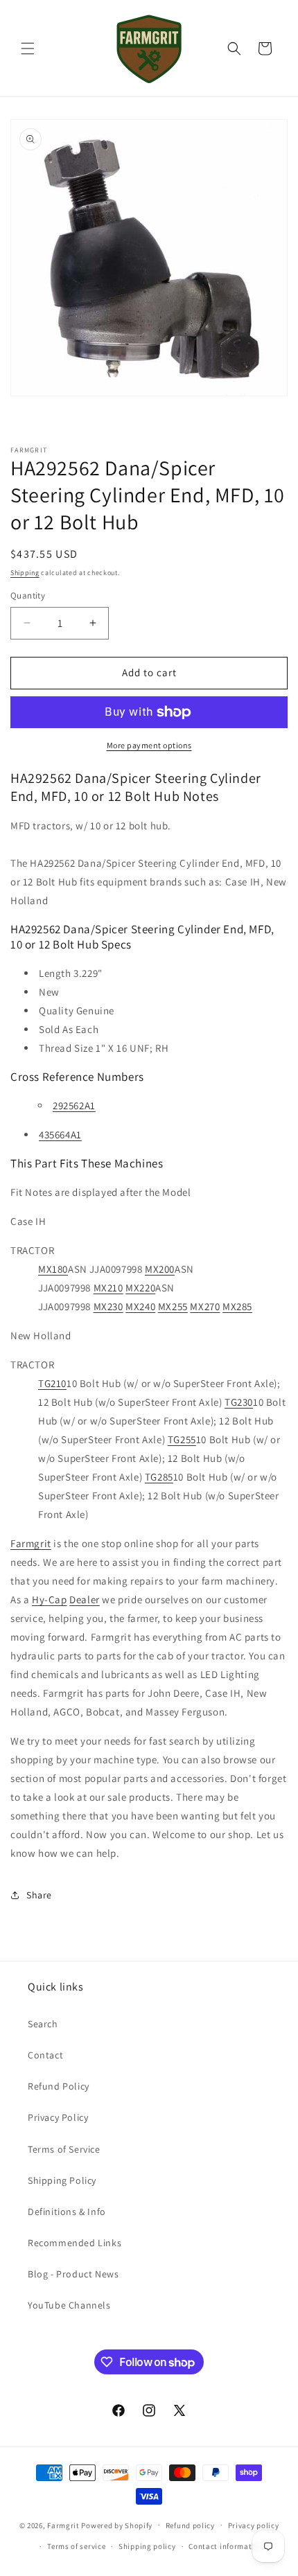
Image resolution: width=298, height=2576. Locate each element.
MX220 (140, 1288)
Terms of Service (64, 2149)
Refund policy (190, 2525)
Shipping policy (147, 2546)
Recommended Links (74, 2243)
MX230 (108, 1306)
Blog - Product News (73, 2274)
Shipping (25, 573)
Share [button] (39, 1895)
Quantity (28, 596)
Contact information (226, 2546)
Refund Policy (59, 2086)
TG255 (182, 1439)
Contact (45, 2055)
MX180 (53, 1269)
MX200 (160, 1269)
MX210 (108, 1288)
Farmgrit (31, 1543)
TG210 (52, 1383)
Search (43, 2024)
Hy (38, 1599)
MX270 (205, 1306)
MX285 (237, 1306)
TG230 (239, 1402)
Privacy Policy (58, 2117)
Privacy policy (254, 2525)
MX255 (173, 1306)
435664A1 (60, 1135)
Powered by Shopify (117, 2525)
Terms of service (76, 2546)
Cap (58, 1599)
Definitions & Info (67, 2212)
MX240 (140, 1306)
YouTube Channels (69, 2305)
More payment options (149, 745)
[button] (28, 48)
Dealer (85, 1599)
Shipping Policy (62, 2180)
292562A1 (74, 1105)
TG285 (159, 1477)
